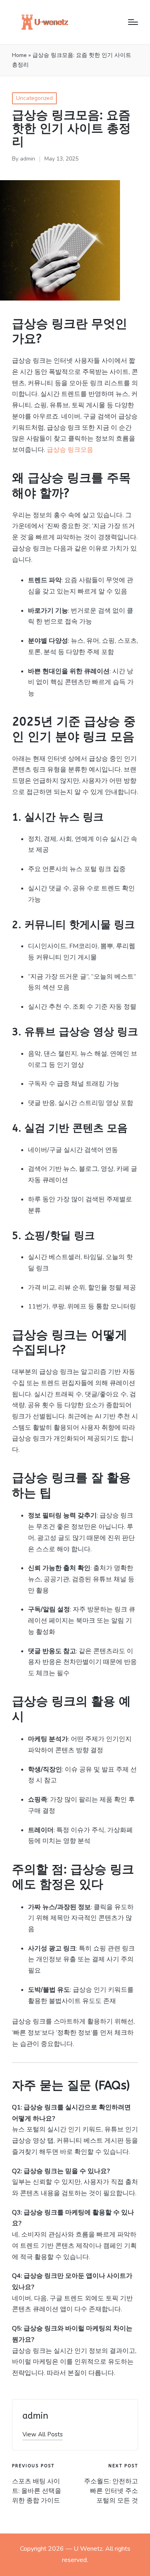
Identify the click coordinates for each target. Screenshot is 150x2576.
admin (35, 2416)
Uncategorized (34, 98)
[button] (43, 2435)
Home (19, 55)
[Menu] (133, 22)
